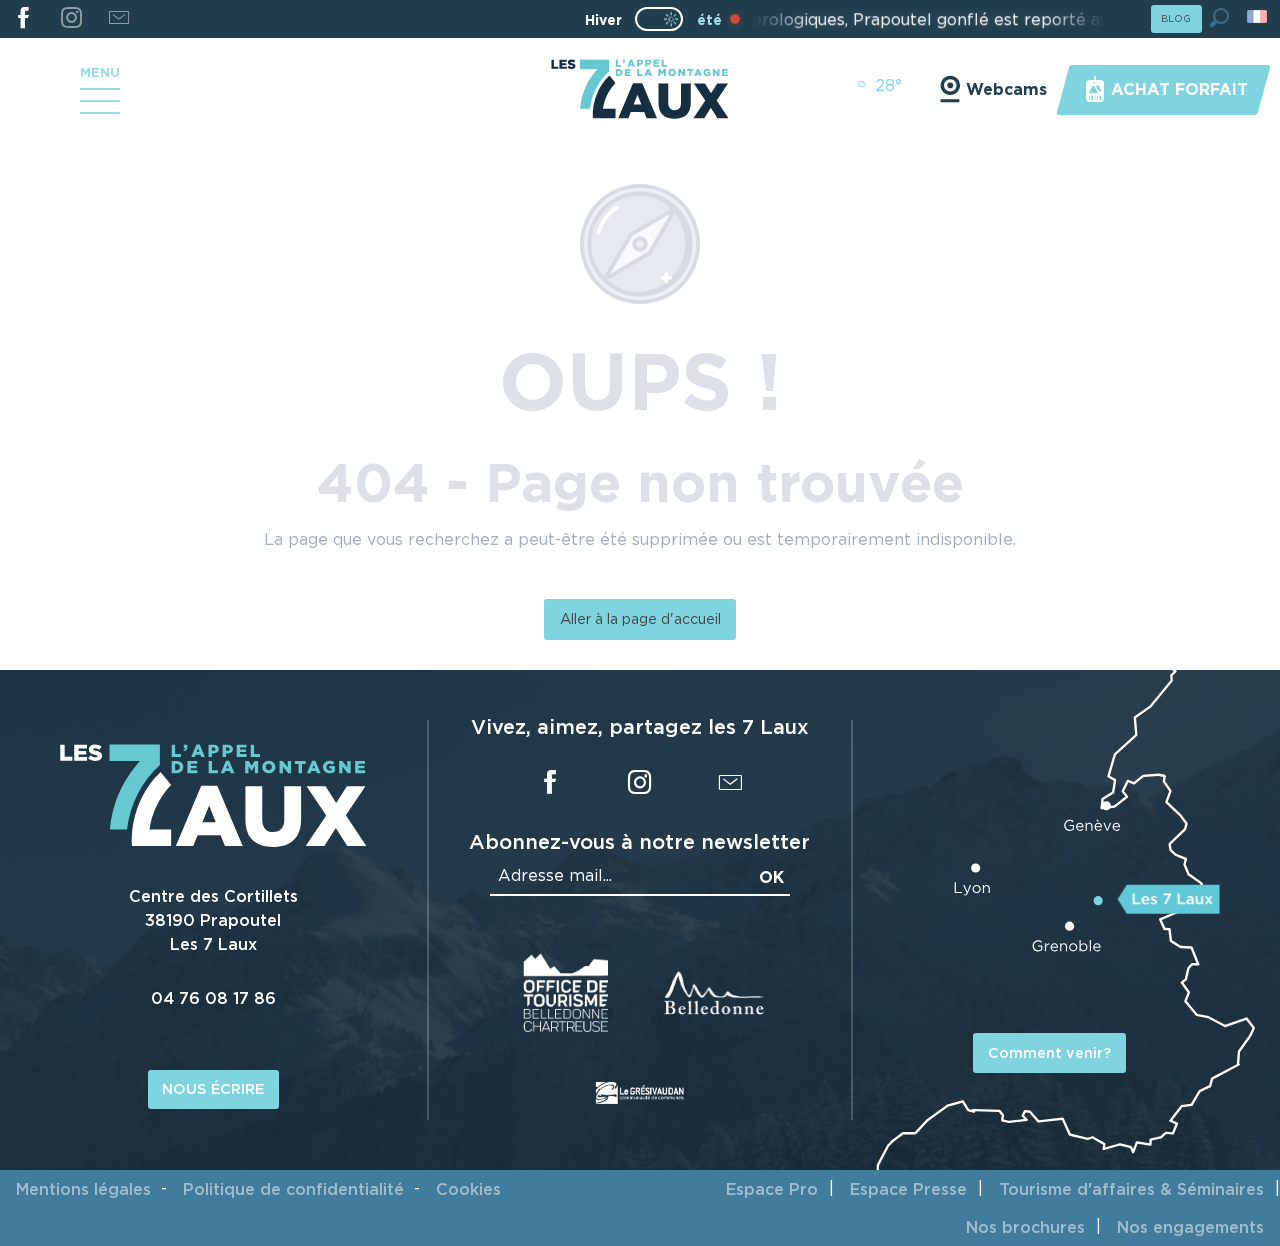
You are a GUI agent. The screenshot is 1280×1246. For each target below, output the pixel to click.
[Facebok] (23, 19)
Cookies (468, 1189)
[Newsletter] (118, 19)
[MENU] (100, 108)
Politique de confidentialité (293, 1189)
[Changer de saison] (665, 19)
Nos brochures (1025, 1227)
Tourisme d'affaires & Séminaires (1131, 1189)
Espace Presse (908, 1189)
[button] (1219, 17)
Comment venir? (1049, 1052)
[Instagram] (70, 19)
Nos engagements (1190, 1227)
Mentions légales (83, 1189)
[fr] (1258, 16)
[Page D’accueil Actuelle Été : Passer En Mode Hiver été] (659, 19)
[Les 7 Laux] (213, 842)
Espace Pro (772, 1189)
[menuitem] (639, 91)
